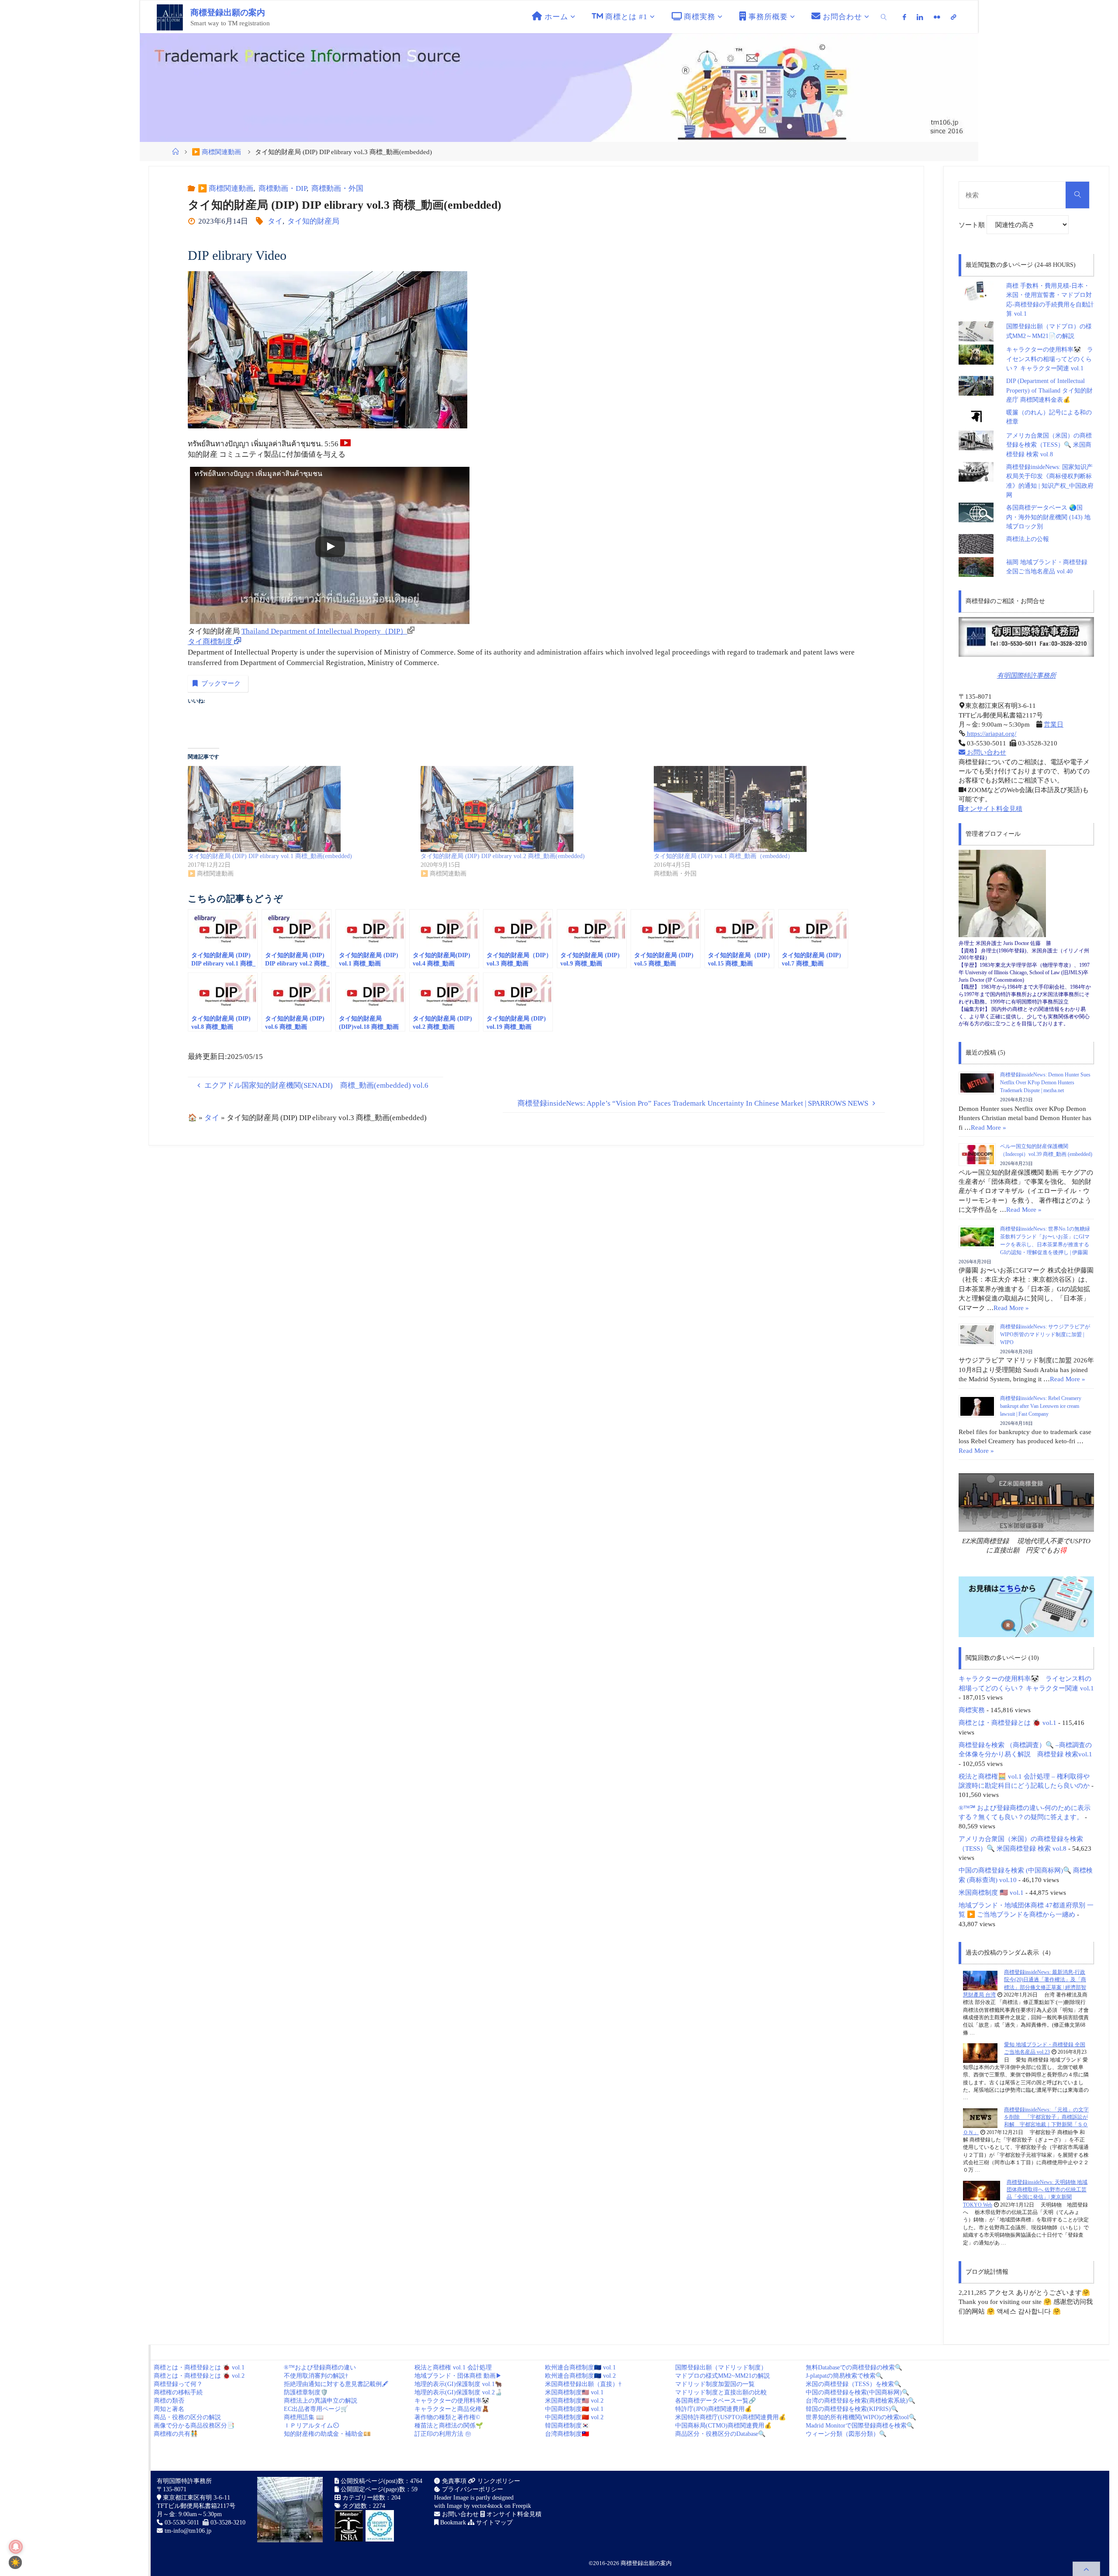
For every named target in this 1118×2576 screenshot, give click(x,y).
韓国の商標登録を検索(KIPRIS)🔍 (852, 2409)
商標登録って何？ (178, 2384)
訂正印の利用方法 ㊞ (443, 2434)
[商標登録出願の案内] (170, 17)
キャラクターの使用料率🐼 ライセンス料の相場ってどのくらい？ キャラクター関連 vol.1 (1050, 359)
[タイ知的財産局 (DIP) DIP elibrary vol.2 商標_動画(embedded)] (533, 809)
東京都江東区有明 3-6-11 (196, 2498)
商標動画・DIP (282, 188)
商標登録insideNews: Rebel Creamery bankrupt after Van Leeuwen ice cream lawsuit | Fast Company (1041, 1406)
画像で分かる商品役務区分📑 (194, 2426)
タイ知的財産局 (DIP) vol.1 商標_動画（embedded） (724, 856)
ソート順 (973, 225)
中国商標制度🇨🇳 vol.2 (574, 2417)
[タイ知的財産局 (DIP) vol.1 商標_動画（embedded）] (766, 809)
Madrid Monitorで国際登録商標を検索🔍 (860, 2426)
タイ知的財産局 (313, 221)
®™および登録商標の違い (320, 2367)
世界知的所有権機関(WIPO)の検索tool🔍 (861, 2417)
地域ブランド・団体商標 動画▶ (458, 2376)
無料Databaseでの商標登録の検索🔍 (854, 2367)
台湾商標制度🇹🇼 (567, 2434)
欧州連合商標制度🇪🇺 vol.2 (580, 2376)
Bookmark (452, 2523)
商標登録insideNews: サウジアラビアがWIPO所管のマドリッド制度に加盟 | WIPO (1045, 1335)
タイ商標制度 (211, 642)
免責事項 (453, 2481)
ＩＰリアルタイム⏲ (311, 2426)
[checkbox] (15, 2562)
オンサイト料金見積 (993, 809)
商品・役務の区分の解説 (187, 2417)
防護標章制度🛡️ (306, 2392)
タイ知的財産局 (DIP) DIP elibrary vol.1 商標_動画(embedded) (270, 856)
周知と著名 (169, 2409)
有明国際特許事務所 (1027, 675)
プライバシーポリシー (472, 2489)
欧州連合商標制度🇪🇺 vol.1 (580, 2367)
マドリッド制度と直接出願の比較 (721, 2392)
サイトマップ (493, 2523)
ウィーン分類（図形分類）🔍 (846, 2434)
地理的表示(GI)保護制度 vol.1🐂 (458, 2384)
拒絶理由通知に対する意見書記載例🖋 (336, 2384)
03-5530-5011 (182, 2523)
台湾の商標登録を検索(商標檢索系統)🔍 (861, 2401)
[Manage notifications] (16, 2547)
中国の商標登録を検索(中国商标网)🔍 (857, 2392)
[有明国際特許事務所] (1026, 637)
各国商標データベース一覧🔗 (716, 2401)
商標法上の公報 (1028, 539)
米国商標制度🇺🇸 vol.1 (574, 2392)
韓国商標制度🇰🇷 (567, 2426)
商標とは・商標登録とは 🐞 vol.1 (1008, 1723)
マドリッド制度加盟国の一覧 (715, 2384)
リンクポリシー (498, 2481)
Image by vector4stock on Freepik (489, 2506)
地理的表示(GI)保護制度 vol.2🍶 (458, 2392)
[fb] (905, 17)
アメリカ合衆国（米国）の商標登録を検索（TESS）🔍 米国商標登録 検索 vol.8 (1049, 445)
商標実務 (972, 1710)
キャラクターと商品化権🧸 (452, 2409)
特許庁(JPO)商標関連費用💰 (714, 2409)
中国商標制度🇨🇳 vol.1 (574, 2409)
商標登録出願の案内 (228, 12)
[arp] (953, 17)
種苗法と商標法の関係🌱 (449, 2426)
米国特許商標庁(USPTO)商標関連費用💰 (731, 2417)
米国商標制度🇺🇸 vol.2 (574, 2401)
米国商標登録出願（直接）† (583, 2384)
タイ (275, 221)
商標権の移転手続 (178, 2392)
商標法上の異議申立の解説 (321, 2401)
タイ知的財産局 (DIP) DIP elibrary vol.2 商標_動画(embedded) (503, 856)
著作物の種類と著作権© (447, 2417)
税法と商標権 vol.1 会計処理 (453, 2367)
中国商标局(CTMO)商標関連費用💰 (723, 2426)
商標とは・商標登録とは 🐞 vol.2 (199, 2376)
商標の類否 (169, 2401)
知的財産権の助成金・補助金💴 (327, 2434)
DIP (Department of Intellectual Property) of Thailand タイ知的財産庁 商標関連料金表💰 (1049, 390)
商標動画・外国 (337, 188)
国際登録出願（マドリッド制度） (721, 2367)
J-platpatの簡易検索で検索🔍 (844, 2376)
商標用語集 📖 (304, 2417)
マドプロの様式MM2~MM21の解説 (723, 2376)
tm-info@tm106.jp (188, 2531)
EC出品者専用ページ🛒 (316, 2409)
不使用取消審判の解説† (316, 2376)
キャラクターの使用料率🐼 (452, 2401)
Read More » (989, 1127)
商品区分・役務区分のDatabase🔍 (720, 2434)
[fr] (937, 17)
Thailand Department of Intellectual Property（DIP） (324, 631)
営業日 (1054, 724)
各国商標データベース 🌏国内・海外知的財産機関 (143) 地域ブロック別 (1048, 517)
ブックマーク (221, 683)
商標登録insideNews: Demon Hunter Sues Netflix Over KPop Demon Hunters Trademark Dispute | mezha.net (1045, 1083)
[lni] (920, 17)
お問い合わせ (986, 752)
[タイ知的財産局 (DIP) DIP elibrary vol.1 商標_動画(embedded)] (300, 809)
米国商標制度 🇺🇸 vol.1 (991, 1892)
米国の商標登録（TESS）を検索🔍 (854, 2384)
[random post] (980, 1980)
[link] (884, 17)
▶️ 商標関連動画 (216, 152)
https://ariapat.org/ (991, 733)
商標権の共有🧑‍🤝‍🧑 (176, 2434)
